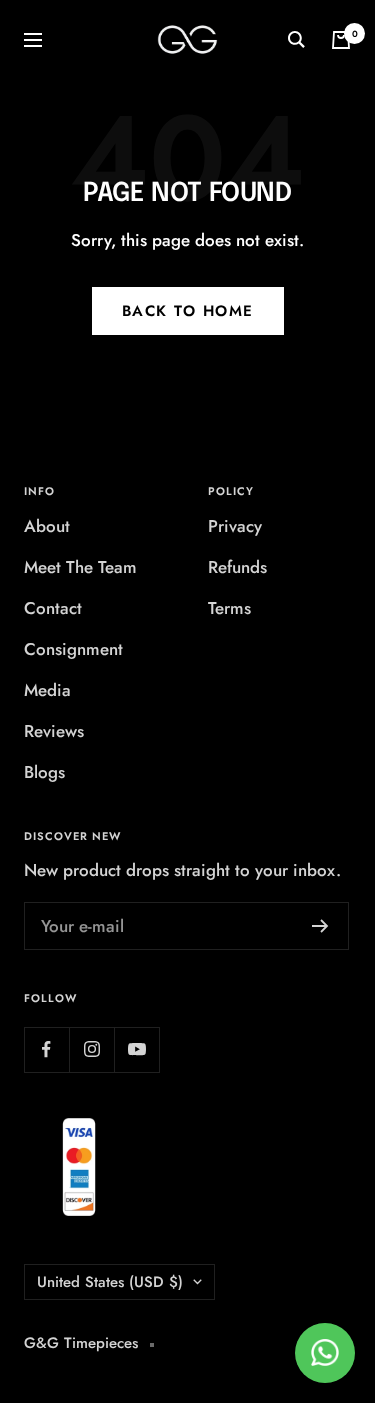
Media (47, 690)
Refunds (237, 567)
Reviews (54, 731)
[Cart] (341, 40)
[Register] (320, 926)
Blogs (44, 772)
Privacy (235, 526)
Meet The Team (80, 567)
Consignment (73, 649)
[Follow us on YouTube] (136, 1049)
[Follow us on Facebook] (46, 1049)
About (47, 526)
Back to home (188, 311)
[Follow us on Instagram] (91, 1049)
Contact (53, 608)
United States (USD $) (110, 1282)
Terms (229, 608)
